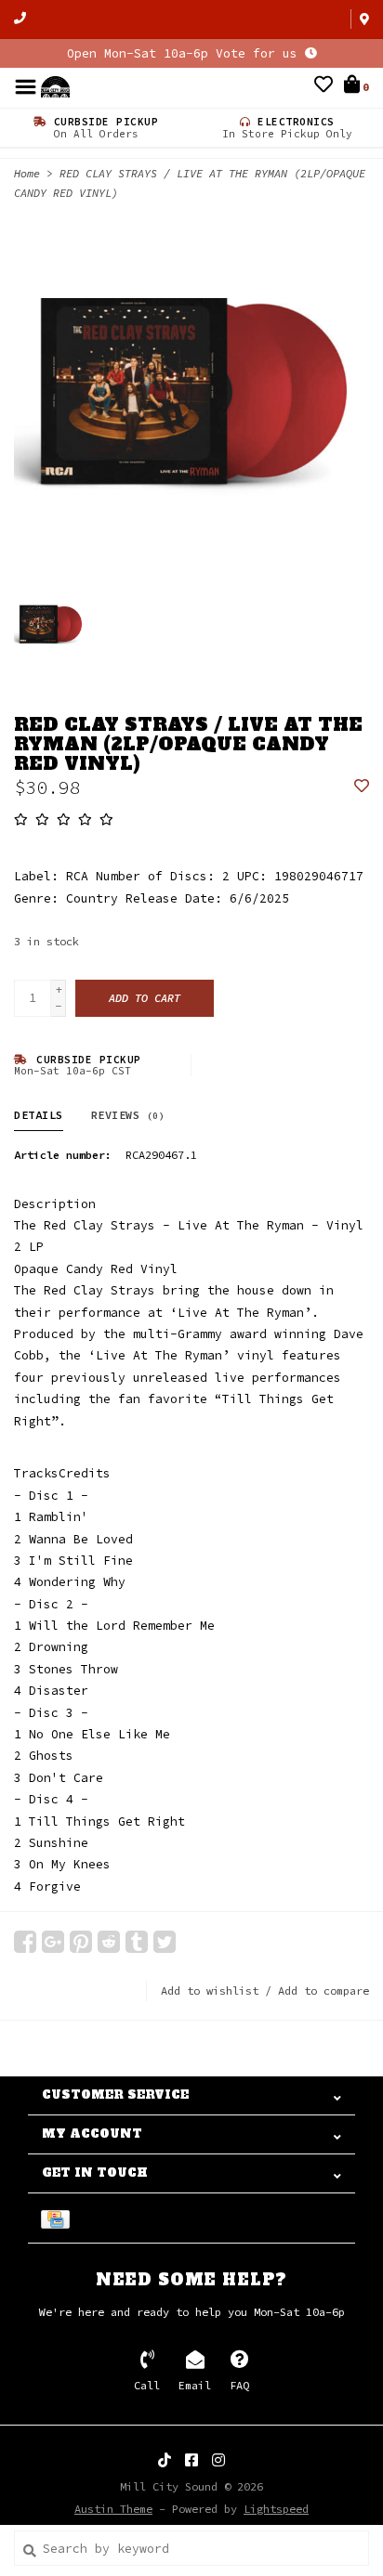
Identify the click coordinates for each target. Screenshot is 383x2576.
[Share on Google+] (53, 1942)
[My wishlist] (324, 87)
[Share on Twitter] (165, 1942)
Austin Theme (113, 2509)
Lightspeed (276, 2509)
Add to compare (324, 1991)
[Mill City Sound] (55, 86)
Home (27, 173)
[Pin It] (81, 1942)
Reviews (128, 1115)
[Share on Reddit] (109, 1942)
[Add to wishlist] (362, 787)
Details (39, 1115)
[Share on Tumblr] (137, 1942)
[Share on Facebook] (25, 1942)
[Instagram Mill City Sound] (218, 2460)
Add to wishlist (210, 1991)
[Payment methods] (59, 2218)
